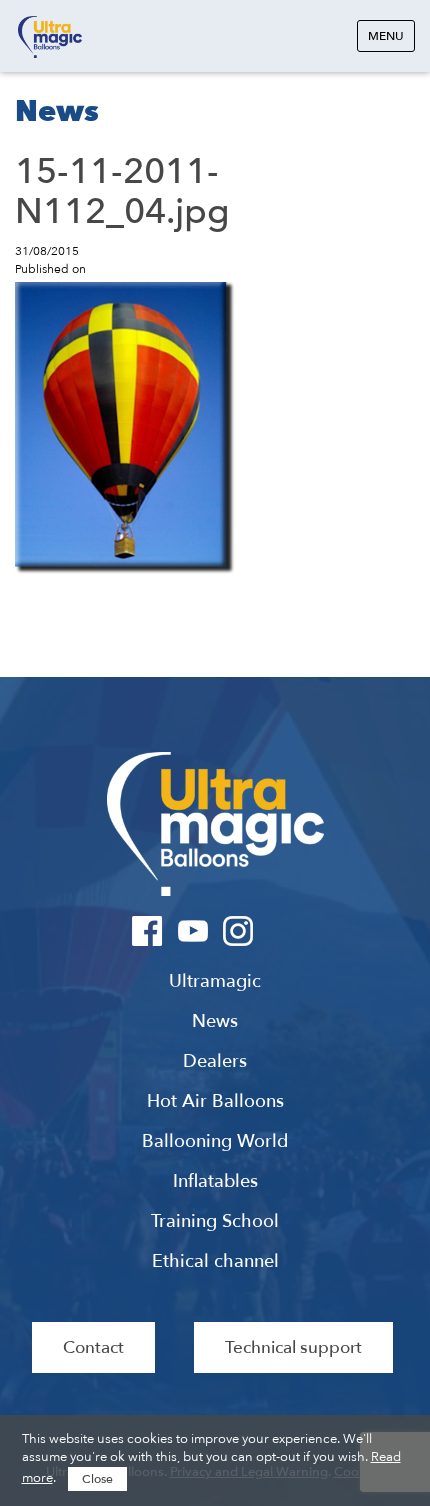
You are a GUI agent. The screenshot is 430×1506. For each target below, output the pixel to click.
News (215, 1022)
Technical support (293, 1347)
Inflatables (215, 1182)
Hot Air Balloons (215, 1102)
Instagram (237, 931)
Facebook (147, 931)
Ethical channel (215, 1262)
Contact (93, 1347)
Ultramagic (50, 37)
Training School (215, 1222)
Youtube (192, 931)
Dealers (215, 1062)
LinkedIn (282, 931)
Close (97, 1479)
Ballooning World (215, 1142)
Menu (386, 36)
